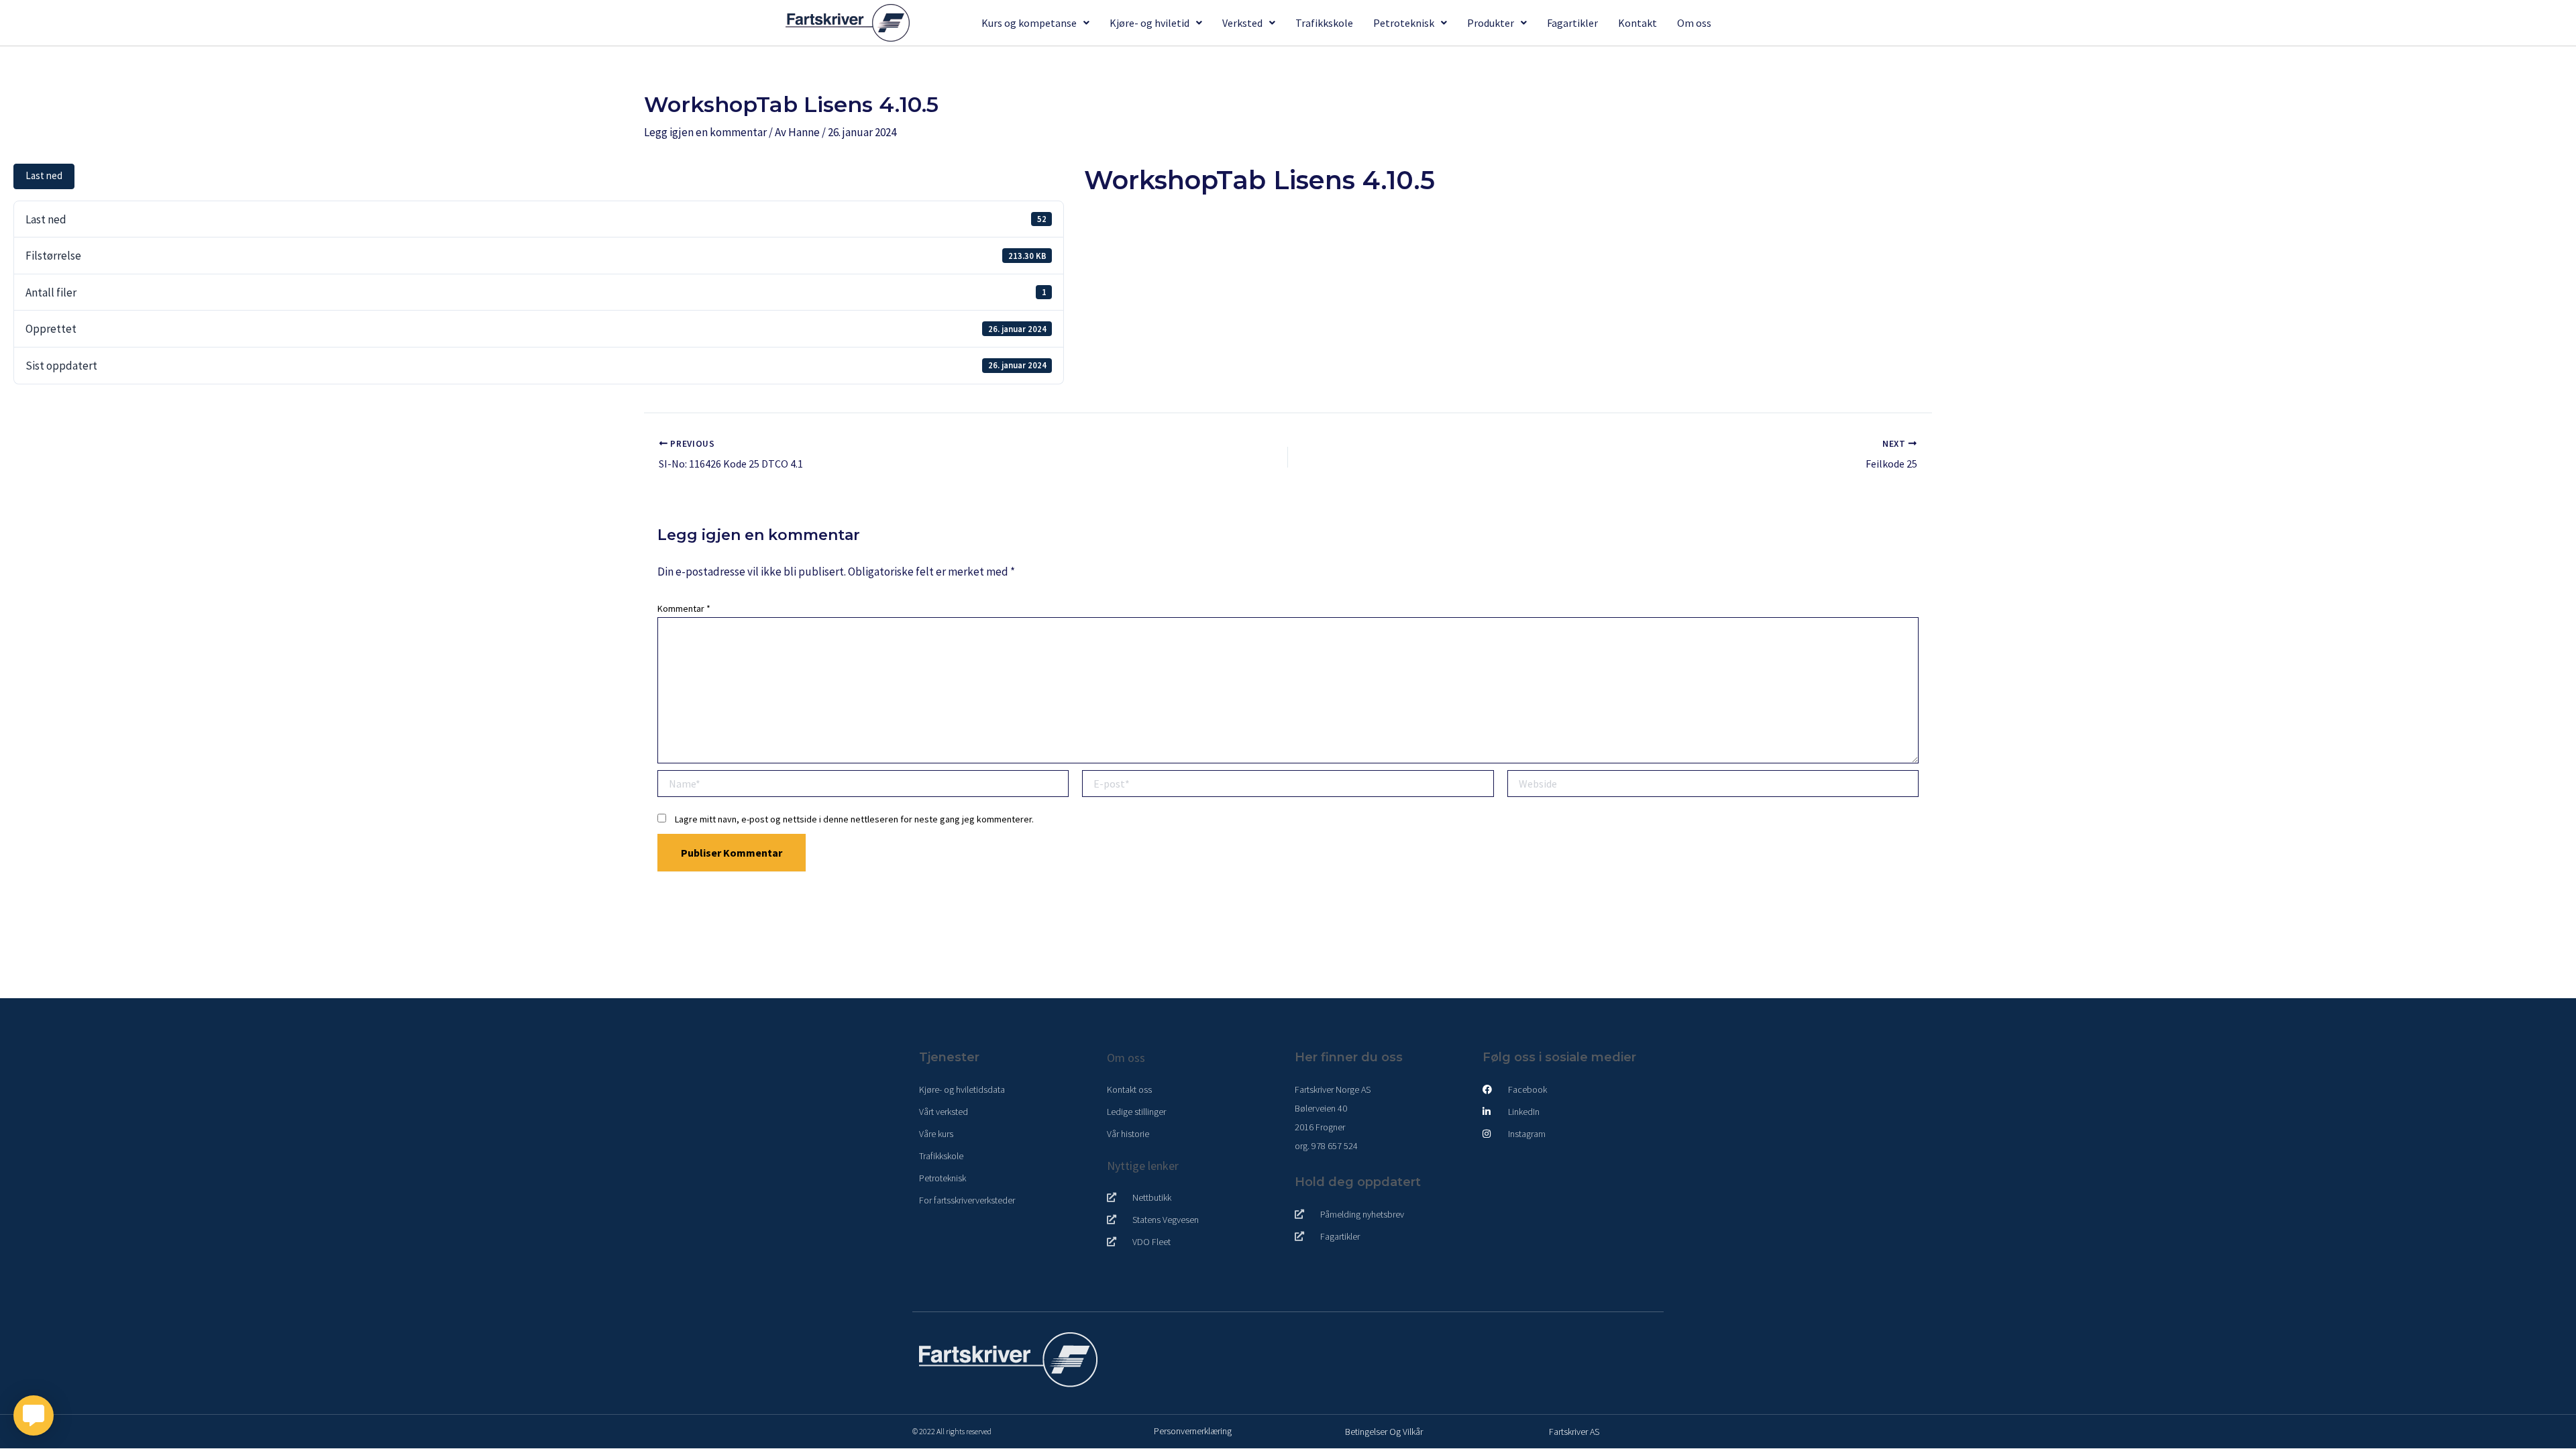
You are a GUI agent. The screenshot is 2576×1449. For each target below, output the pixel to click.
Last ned (44, 175)
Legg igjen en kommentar (705, 132)
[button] (1035, 23)
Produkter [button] (1491, 23)
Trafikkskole (1324, 23)
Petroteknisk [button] (1404, 23)
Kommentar (684, 608)
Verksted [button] (1242, 23)
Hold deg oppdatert (1358, 1182)
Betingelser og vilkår (1384, 1432)
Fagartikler (1572, 23)
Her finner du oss (1349, 1057)
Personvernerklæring (1193, 1431)
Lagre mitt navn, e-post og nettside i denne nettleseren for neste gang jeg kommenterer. (854, 819)
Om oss (1694, 23)
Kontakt (1638, 23)
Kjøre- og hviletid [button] (1149, 23)
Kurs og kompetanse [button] (1029, 23)
